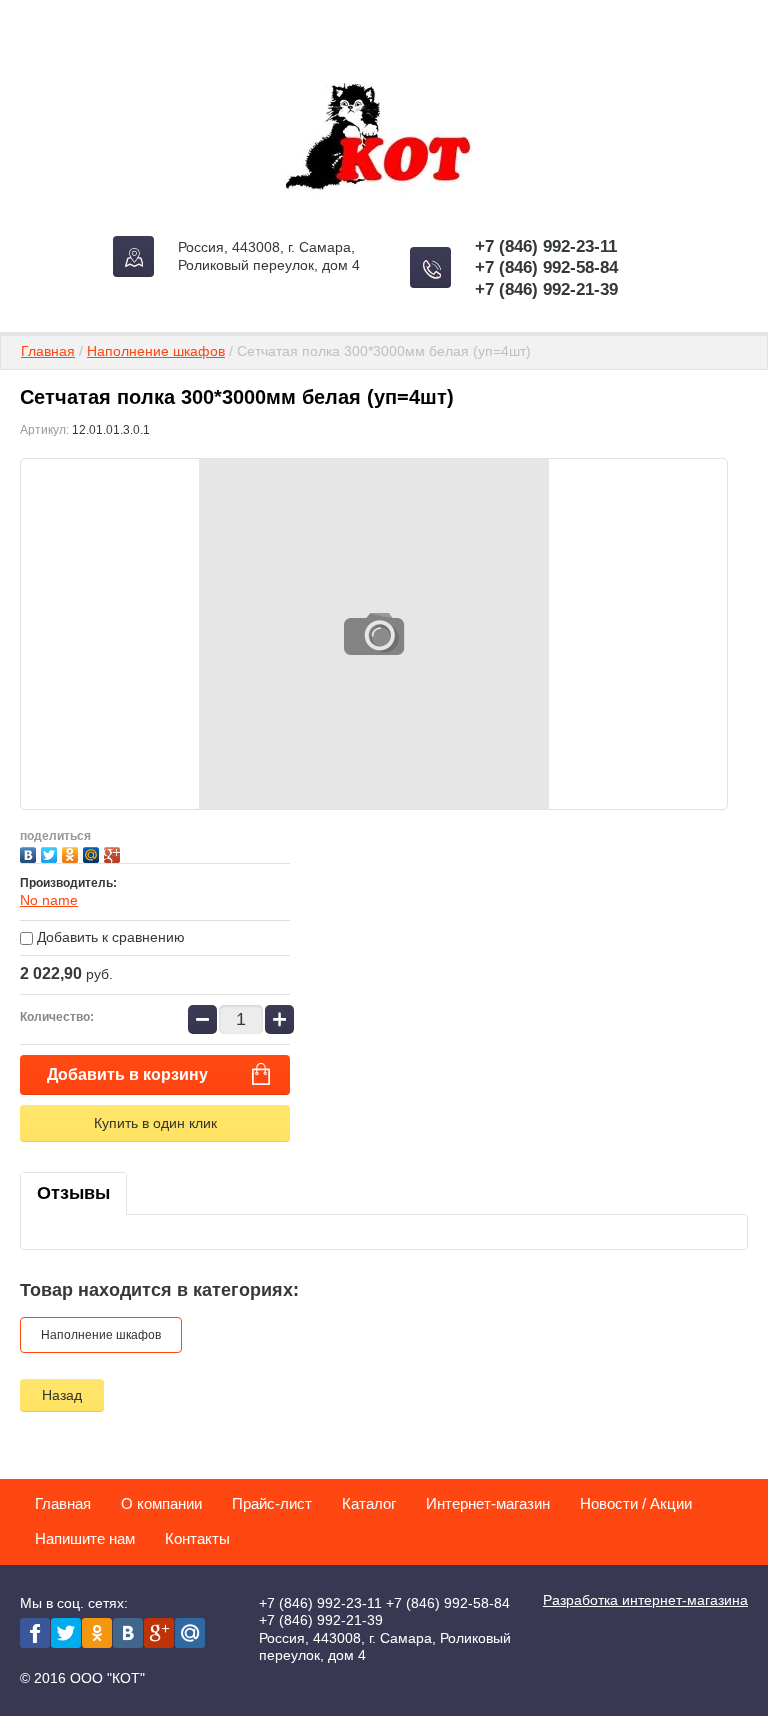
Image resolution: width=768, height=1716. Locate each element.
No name (49, 900)
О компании (161, 1503)
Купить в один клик (155, 1123)
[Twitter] (51, 852)
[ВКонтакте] (30, 852)
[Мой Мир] (93, 852)
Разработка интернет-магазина (645, 1600)
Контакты (197, 1538)
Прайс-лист (272, 1503)
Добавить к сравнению (109, 937)
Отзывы (73, 1193)
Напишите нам (85, 1538)
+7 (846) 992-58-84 (546, 267)
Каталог (369, 1503)
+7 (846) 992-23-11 (546, 246)
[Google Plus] (114, 852)
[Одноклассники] (72, 852)
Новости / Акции (636, 1503)
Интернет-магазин (488, 1503)
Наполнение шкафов (156, 351)
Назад (62, 1395)
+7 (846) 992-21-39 (546, 289)
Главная (48, 351)
